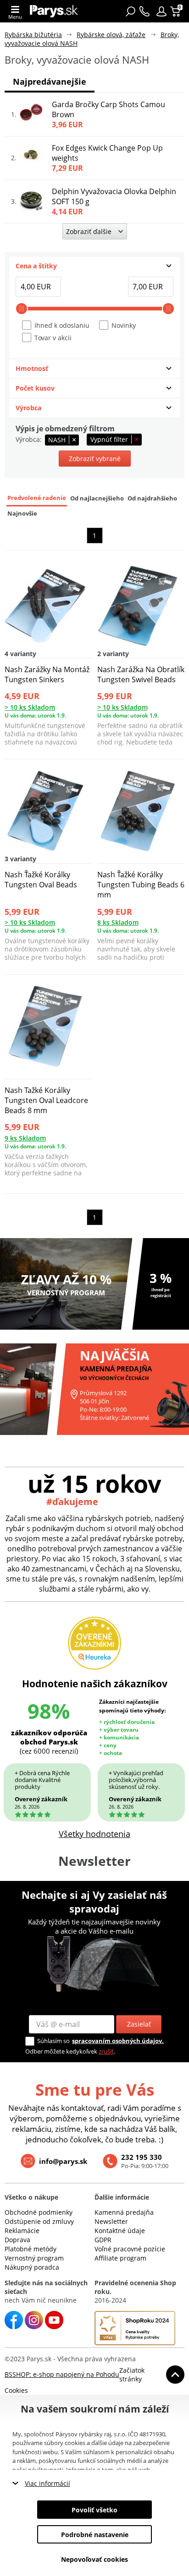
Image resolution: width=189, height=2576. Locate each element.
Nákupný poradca (32, 2267)
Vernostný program (34, 2258)
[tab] (94, 266)
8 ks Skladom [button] (118, 922)
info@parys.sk (63, 2161)
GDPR (103, 2240)
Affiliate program (120, 2258)
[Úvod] (54, 11)
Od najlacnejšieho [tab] (97, 498)
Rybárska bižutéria (33, 35)
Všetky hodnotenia (94, 1834)
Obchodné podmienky (39, 2212)
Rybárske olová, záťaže (111, 35)
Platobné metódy (31, 2249)
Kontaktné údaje (120, 2231)
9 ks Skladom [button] (25, 1138)
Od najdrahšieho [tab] (152, 498)
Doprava (17, 2240)
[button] (161, 11)
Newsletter (111, 2221)
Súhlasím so (53, 2041)
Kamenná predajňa (124, 2212)
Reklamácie (22, 2231)
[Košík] (176, 11)
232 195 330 (142, 2157)
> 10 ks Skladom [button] (30, 707)
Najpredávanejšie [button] (50, 82)
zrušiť (106, 2051)
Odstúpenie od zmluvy (39, 2221)
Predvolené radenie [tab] (37, 498)
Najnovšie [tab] (22, 514)
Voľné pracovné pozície (130, 2249)
